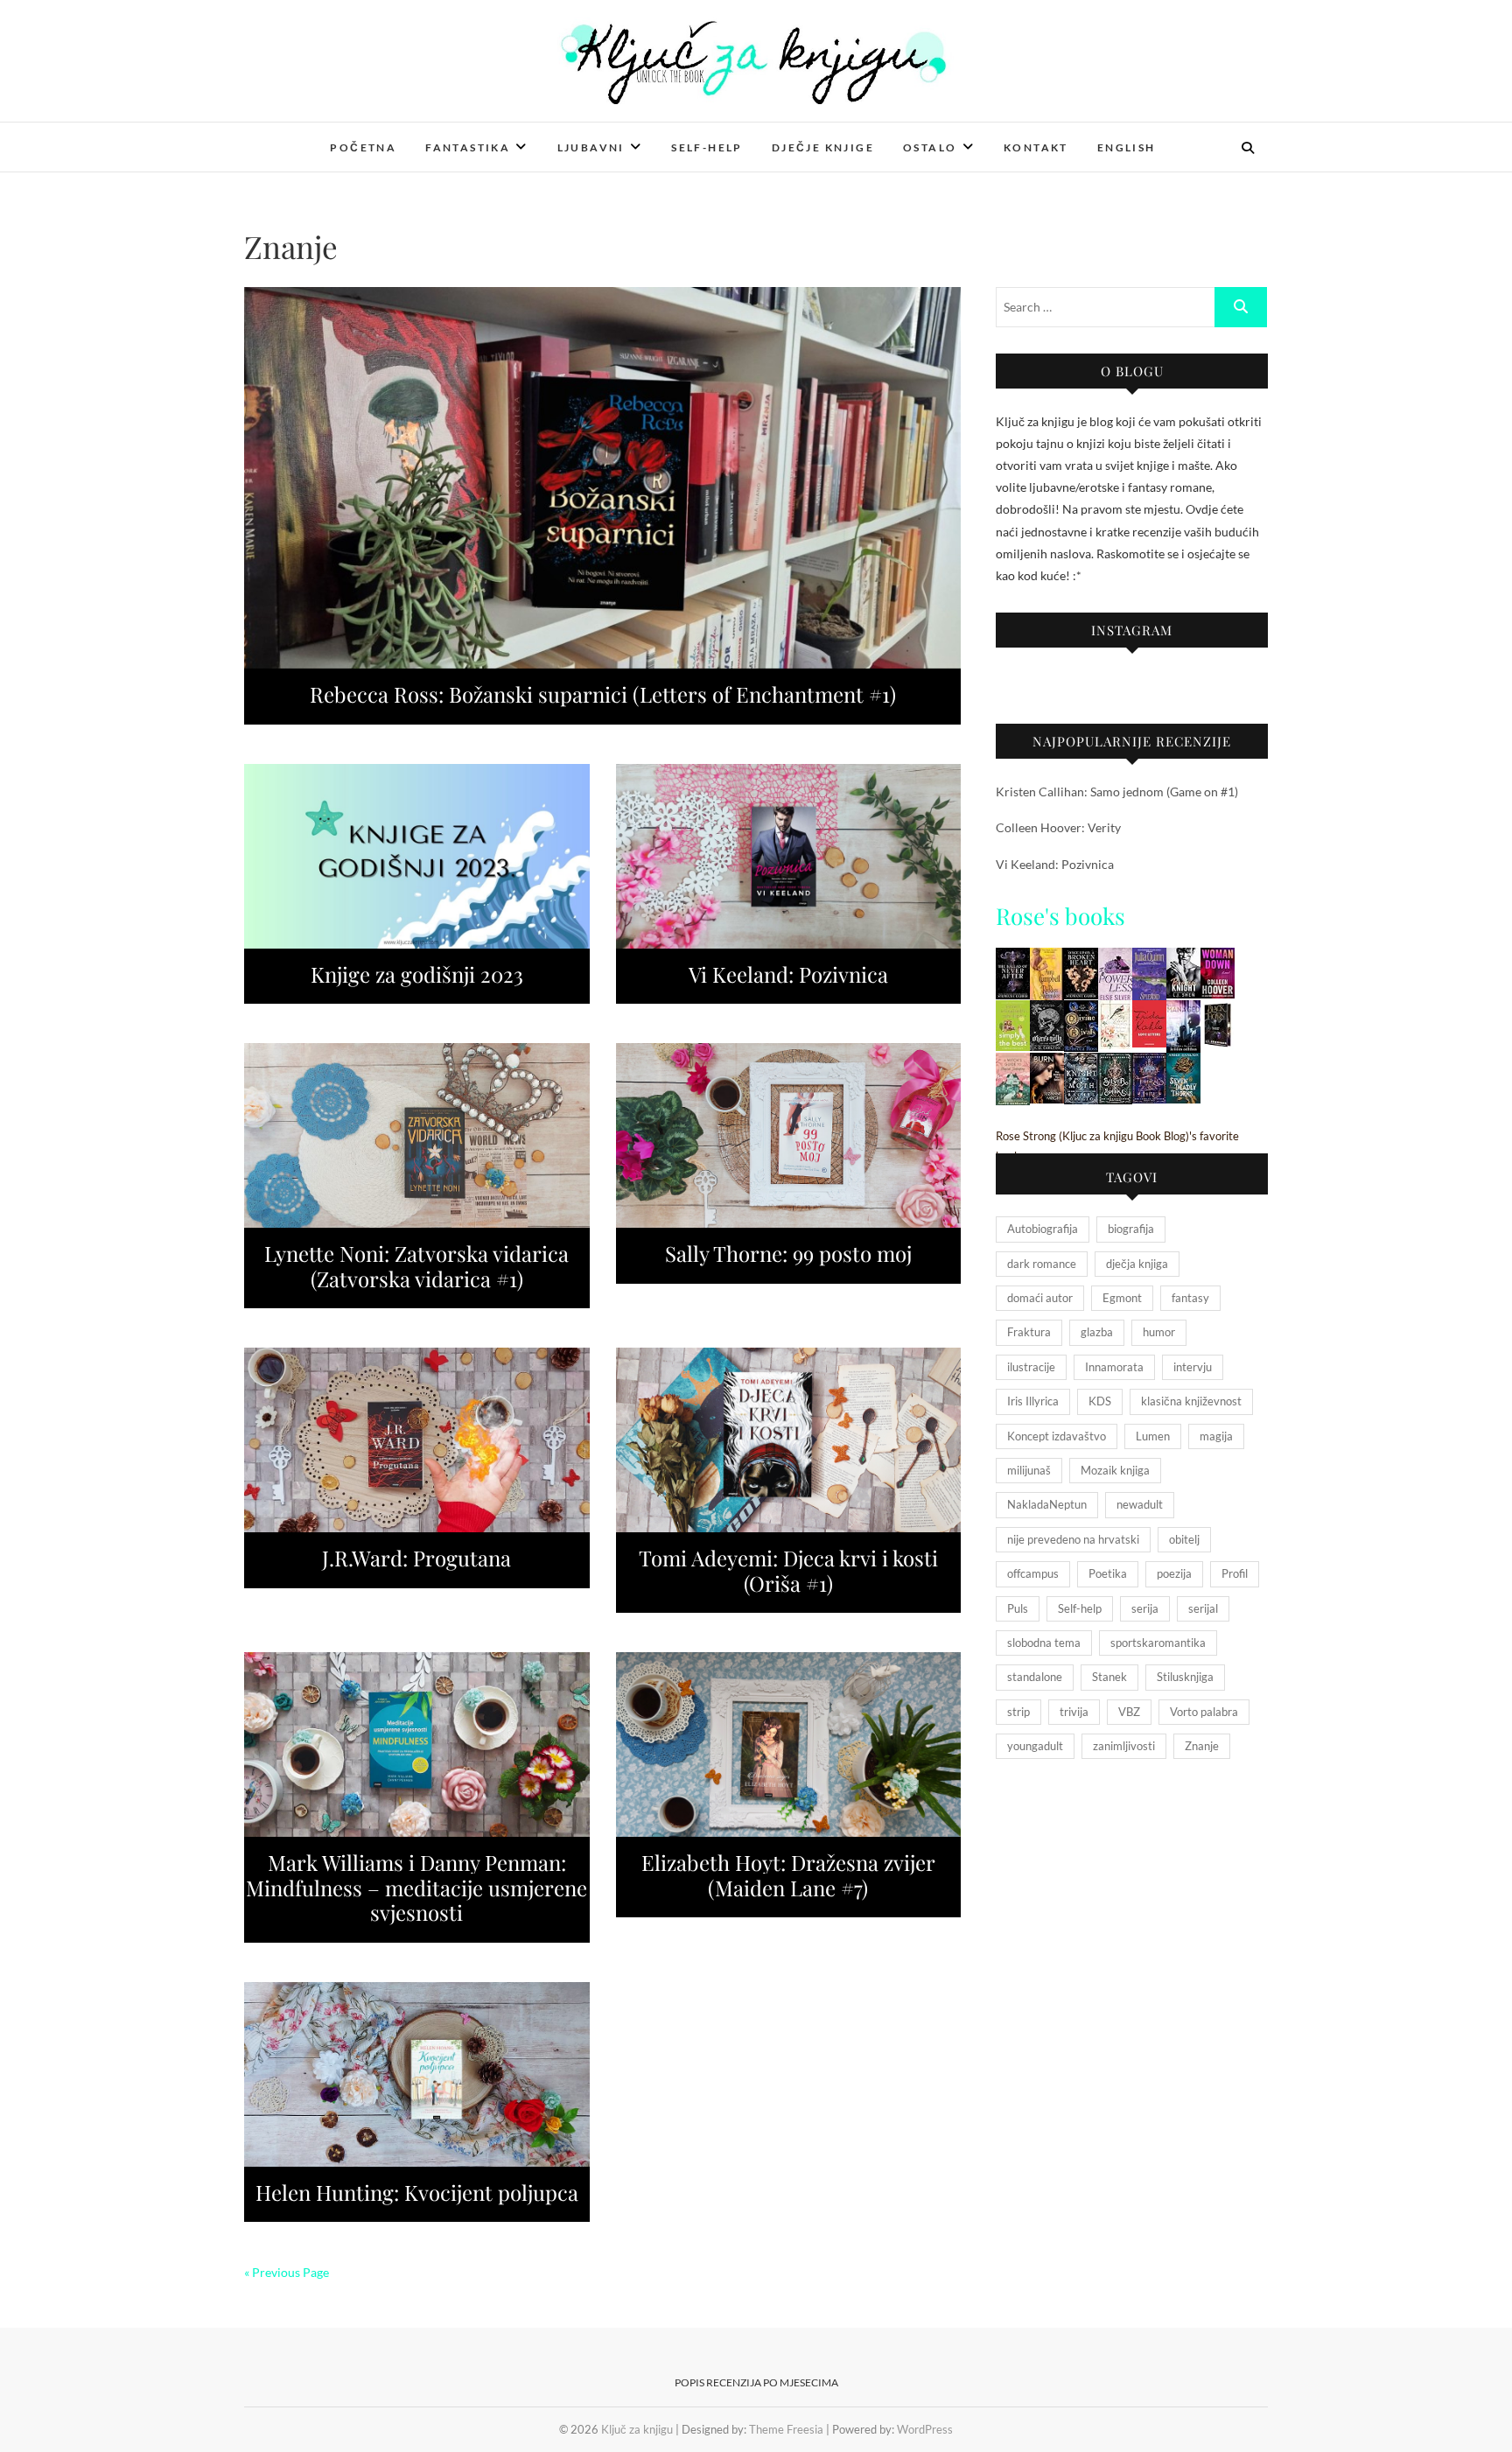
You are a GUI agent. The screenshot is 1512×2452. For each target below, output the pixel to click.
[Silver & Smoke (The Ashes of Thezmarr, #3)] (1115, 1064)
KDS (1100, 1401)
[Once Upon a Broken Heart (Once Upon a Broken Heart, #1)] (1081, 959)
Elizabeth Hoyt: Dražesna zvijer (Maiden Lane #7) (788, 1875)
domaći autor (1040, 1298)
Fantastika (468, 147)
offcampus (1033, 1573)
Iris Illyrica (1033, 1401)
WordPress (925, 2429)
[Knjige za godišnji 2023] (417, 856)
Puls (1018, 1608)
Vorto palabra (1204, 1712)
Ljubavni (591, 147)
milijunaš (1029, 1470)
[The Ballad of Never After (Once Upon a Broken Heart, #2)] (1013, 959)
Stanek (1109, 1677)
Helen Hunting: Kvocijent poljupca (417, 2192)
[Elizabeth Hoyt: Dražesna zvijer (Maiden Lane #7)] (789, 1744)
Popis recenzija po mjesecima (756, 2382)
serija (1145, 1608)
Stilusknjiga (1185, 1677)
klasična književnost (1191, 1401)
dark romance (1042, 1264)
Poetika (1108, 1573)
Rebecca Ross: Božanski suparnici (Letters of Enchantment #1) (603, 694)
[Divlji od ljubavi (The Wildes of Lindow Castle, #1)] (1115, 1011)
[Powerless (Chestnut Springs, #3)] (1115, 959)
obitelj (1184, 1539)
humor (1159, 1332)
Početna (363, 147)
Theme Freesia (786, 2429)
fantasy (1190, 1298)
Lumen (1153, 1436)
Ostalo (930, 147)
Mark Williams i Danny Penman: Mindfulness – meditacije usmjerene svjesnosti (416, 1888)
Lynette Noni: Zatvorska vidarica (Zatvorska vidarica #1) (416, 1266)
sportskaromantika (1158, 1643)
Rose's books (1060, 916)
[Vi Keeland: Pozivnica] (789, 856)
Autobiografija (1043, 1229)
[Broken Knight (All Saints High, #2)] (1183, 959)
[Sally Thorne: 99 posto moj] (789, 1135)
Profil (1235, 1573)
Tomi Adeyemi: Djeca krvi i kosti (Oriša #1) (788, 1570)
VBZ (1129, 1712)
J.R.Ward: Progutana (416, 1558)
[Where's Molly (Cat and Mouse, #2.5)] (1047, 1011)
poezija (1174, 1573)
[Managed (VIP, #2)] (1183, 1011)
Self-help (707, 147)
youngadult (1035, 1746)
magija (1216, 1436)
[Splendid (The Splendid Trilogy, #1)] (1149, 959)
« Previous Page (287, 2272)
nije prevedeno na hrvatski (1073, 1539)
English (1127, 147)
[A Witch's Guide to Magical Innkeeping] (1013, 1064)
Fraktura (1029, 1332)
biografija (1131, 1229)
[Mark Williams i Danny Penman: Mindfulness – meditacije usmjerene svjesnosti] (417, 1744)
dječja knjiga (1137, 1264)
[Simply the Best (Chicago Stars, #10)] (1013, 1011)
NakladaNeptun (1047, 1504)
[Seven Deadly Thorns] (1183, 1064)
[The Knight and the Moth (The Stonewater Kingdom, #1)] (1081, 1064)
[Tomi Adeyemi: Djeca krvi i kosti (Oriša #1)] (789, 1440)
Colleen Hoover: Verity (1058, 827)
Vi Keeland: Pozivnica (788, 974)
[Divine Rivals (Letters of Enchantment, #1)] (1081, 1011)
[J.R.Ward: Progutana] (417, 1440)
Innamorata (1114, 1367)
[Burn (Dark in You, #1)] (1047, 1064)
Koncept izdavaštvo (1057, 1436)
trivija (1074, 1712)
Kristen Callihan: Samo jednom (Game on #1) (1117, 792)
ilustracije (1031, 1367)
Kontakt (1036, 147)
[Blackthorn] (1218, 1011)
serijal (1203, 1608)
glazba (1097, 1332)
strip (1018, 1712)
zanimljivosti (1124, 1746)
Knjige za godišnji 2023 (417, 974)
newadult (1140, 1504)
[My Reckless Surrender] (1047, 959)
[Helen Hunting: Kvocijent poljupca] (417, 2074)
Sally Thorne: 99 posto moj (788, 1253)
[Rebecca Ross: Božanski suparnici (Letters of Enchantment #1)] (602, 478)
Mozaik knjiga (1115, 1470)
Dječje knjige (823, 147)
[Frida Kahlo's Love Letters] (1149, 1011)
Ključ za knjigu (312, 136)
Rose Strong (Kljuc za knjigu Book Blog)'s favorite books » (1117, 1146)
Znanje (1202, 1746)
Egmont (1122, 1298)
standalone (1035, 1677)
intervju (1193, 1367)
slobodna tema (1044, 1643)
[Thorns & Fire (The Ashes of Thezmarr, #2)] (1149, 1064)
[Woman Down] (1218, 959)
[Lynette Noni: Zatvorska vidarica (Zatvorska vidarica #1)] (417, 1135)
